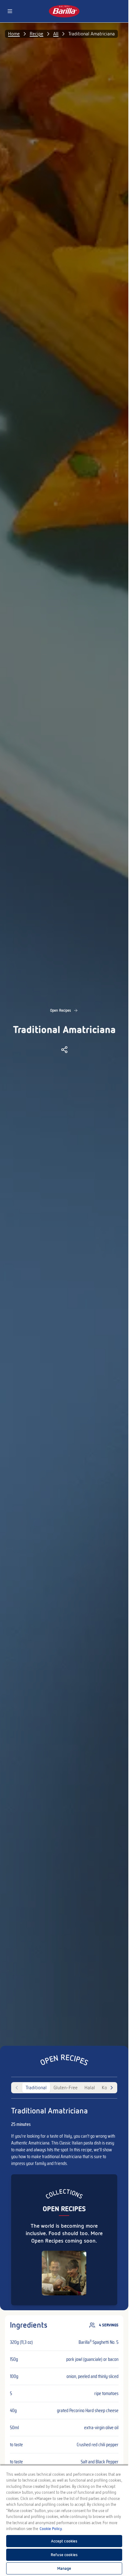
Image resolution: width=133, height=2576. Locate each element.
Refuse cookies (64, 2555)
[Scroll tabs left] (17, 2088)
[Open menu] (10, 11)
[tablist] (64, 2088)
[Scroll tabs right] (112, 2088)
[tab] (36, 2088)
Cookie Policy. (51, 2529)
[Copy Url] (64, 1050)
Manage (64, 2568)
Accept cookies (64, 2541)
